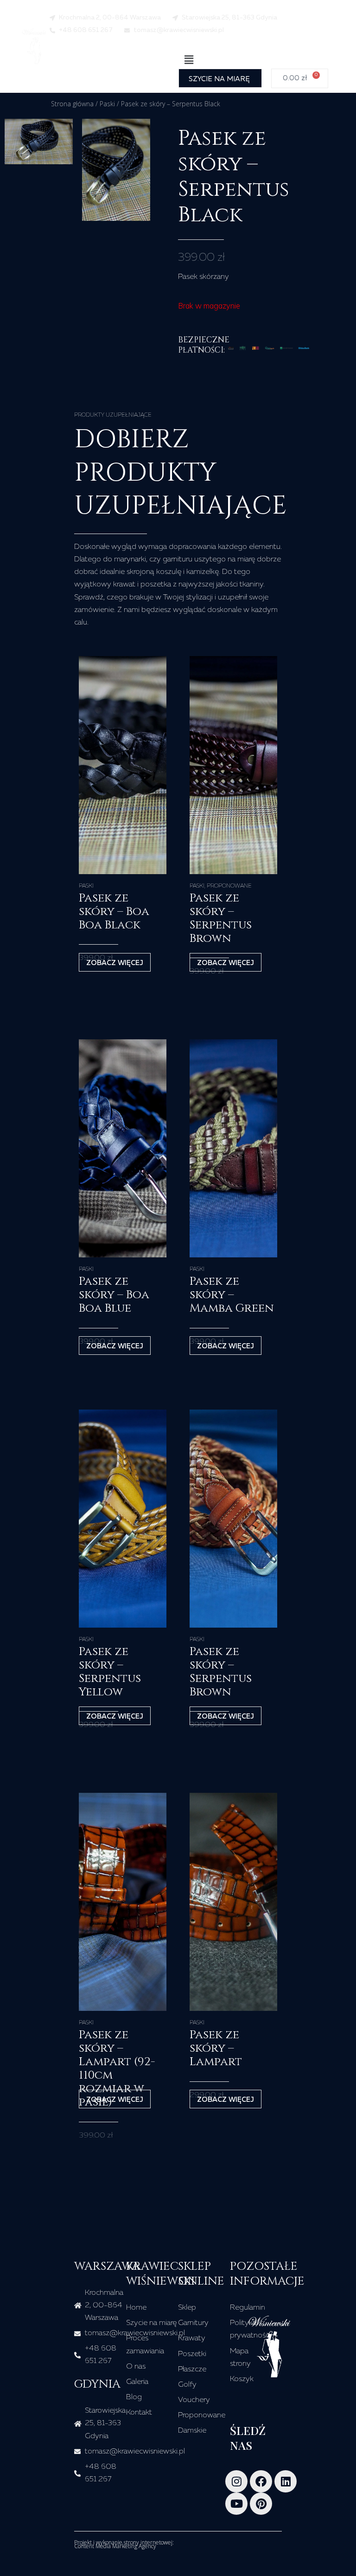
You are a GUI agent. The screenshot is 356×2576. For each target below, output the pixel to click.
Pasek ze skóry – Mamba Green (232, 1295)
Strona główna (72, 104)
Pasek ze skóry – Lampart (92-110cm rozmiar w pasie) (117, 2068)
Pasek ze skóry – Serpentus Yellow (110, 1672)
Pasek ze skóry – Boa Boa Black (114, 911)
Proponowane (229, 886)
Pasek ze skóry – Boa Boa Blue (114, 1295)
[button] (189, 60)
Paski (107, 104)
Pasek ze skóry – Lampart (216, 2048)
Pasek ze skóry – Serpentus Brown (221, 918)
